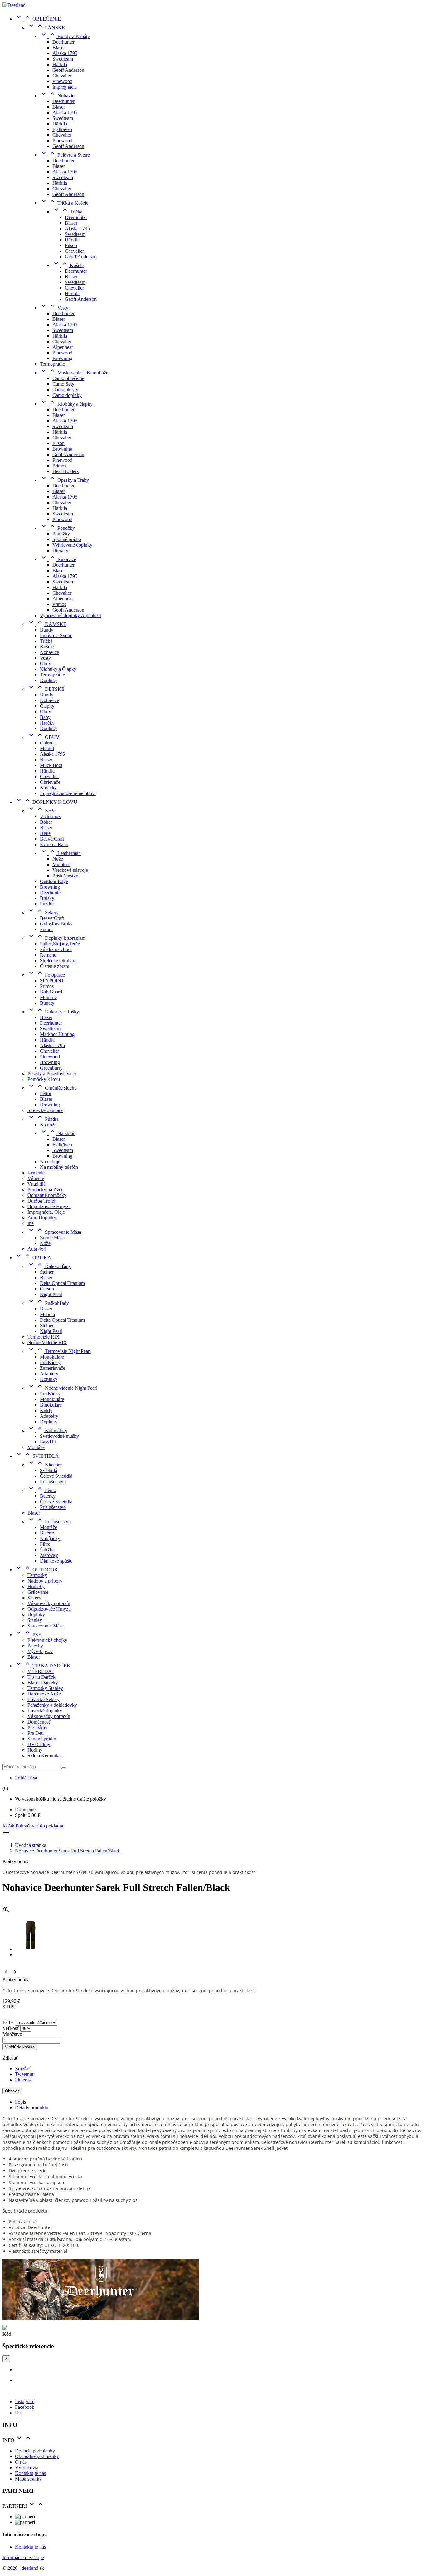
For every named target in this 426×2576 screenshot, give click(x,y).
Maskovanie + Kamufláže (74, 373)
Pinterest (23, 2080)
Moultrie (48, 997)
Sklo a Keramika (44, 1756)
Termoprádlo (53, 364)
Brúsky (47, 898)
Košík (8, 1826)
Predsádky (50, 1362)
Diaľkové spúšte (56, 1561)
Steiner (47, 1272)
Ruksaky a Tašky (53, 1012)
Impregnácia (65, 87)
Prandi (46, 929)
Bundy (47, 630)
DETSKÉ (46, 689)
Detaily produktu (32, 2108)
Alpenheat (63, 347)
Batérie (47, 1533)
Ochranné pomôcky (47, 1195)
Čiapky (47, 706)
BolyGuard (51, 992)
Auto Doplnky (42, 1218)
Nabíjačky (50, 1538)
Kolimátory (47, 1430)
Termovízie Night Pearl (59, 1351)
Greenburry (51, 1068)
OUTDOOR (36, 1570)
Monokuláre (52, 1357)
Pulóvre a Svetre (65, 155)
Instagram (25, 2401)
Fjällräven (62, 129)
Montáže (36, 1447)
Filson (71, 245)
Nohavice (58, 96)
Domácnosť (39, 1722)
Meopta (47, 1314)
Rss (19, 2413)
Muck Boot (51, 765)
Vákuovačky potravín (49, 1603)
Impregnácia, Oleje (46, 1212)
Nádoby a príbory (45, 1581)
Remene (48, 955)
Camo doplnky (67, 395)
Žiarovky (49, 1555)
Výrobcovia (27, 2468)
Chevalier (62, 76)
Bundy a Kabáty (65, 36)
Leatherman (60, 853)
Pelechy (35, 1646)
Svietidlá (48, 1470)
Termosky (37, 1575)
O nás (21, 2462)
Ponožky (57, 528)
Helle (45, 833)
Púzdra (47, 904)
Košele (68, 265)
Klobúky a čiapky (66, 404)
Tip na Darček (41, 1677)
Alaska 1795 (65, 53)
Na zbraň (58, 1133)
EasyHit (48, 1442)
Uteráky (60, 551)
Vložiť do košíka (20, 2047)
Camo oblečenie (68, 378)
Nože (41, 811)
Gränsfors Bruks (56, 924)
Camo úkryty (65, 390)
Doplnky (49, 680)
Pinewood (62, 81)
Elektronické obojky (47, 1640)
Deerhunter (63, 42)
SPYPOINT (52, 981)
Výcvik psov (40, 1651)
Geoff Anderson (68, 70)
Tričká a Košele (64, 203)
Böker (46, 822)
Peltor (46, 1093)
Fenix (42, 1490)
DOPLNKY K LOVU (46, 802)
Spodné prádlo (67, 539)
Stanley (35, 1620)
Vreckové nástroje (70, 870)
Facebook (25, 2407)
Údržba (47, 1550)
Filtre (45, 1544)
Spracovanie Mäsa (54, 1232)
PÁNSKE (46, 28)
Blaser (59, 48)
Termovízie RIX (44, 1337)
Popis (20, 2102)
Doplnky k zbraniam (56, 938)
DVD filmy (39, 1744)
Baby (45, 717)
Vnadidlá (36, 1184)
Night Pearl (51, 1294)
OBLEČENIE (38, 19)
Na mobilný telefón (59, 1167)
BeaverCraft (52, 839)
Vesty (54, 308)
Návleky (48, 788)
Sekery (43, 912)
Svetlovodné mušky (59, 1436)
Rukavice (58, 559)
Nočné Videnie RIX (47, 1342)
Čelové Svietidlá (56, 1476)
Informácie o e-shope (23, 2557)
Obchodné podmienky (37, 2456)
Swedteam (63, 59)
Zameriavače (53, 1368)
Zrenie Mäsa (52, 1238)
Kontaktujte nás (30, 2473)
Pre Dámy (37, 1727)
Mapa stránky (28, 2479)
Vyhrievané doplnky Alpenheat (70, 615)
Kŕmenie (36, 1173)
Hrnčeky (36, 1586)
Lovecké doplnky (45, 1711)
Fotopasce (46, 975)
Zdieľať (23, 2069)
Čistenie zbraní (55, 966)
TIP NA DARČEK (43, 1666)
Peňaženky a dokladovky (52, 1705)
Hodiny (35, 1750)
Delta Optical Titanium (62, 1283)
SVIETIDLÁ (37, 1456)
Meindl (47, 748)
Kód (7, 2334)
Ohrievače (50, 782)
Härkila (60, 64)
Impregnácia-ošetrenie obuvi (68, 793)
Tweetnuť (25, 2074)
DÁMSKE (47, 624)
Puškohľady (48, 1303)
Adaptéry (49, 1374)
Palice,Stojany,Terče (60, 944)
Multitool (61, 864)
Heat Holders (65, 471)
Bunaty (47, 1003)
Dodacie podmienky (35, 2451)
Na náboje (50, 1161)
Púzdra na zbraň (56, 949)
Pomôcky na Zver (45, 1190)
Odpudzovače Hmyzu (49, 1206)
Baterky (48, 1496)
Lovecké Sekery (44, 1699)
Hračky (47, 723)
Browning (62, 358)
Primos (59, 466)
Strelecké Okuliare (58, 961)
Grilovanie (38, 1592)
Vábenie (36, 1178)
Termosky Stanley (45, 1688)
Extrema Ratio (54, 844)
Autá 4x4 (37, 1249)
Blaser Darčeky (43, 1683)
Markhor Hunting (57, 1034)
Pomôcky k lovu (44, 1079)
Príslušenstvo (65, 876)
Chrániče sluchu (52, 1088)
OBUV (44, 737)
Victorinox (50, 816)
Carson (47, 1289)
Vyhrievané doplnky (72, 545)
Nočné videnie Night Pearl (62, 1388)
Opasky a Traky (64, 480)
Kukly (46, 1410)
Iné (31, 1223)
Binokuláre (51, 1405)
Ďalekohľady (49, 1266)
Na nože (48, 1125)
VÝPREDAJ (41, 1671)
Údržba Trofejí (42, 1201)
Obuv (46, 664)
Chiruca (48, 743)
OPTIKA (33, 1258)
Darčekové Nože (44, 1694)
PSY (28, 1634)
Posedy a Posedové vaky (52, 1073)
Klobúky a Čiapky (58, 669)
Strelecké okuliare (45, 1110)
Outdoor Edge (54, 881)
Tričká (67, 212)
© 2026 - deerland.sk (23, 2568)
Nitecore (45, 1465)
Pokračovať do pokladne (40, 1826)
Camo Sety (63, 384)
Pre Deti (36, 1733)
